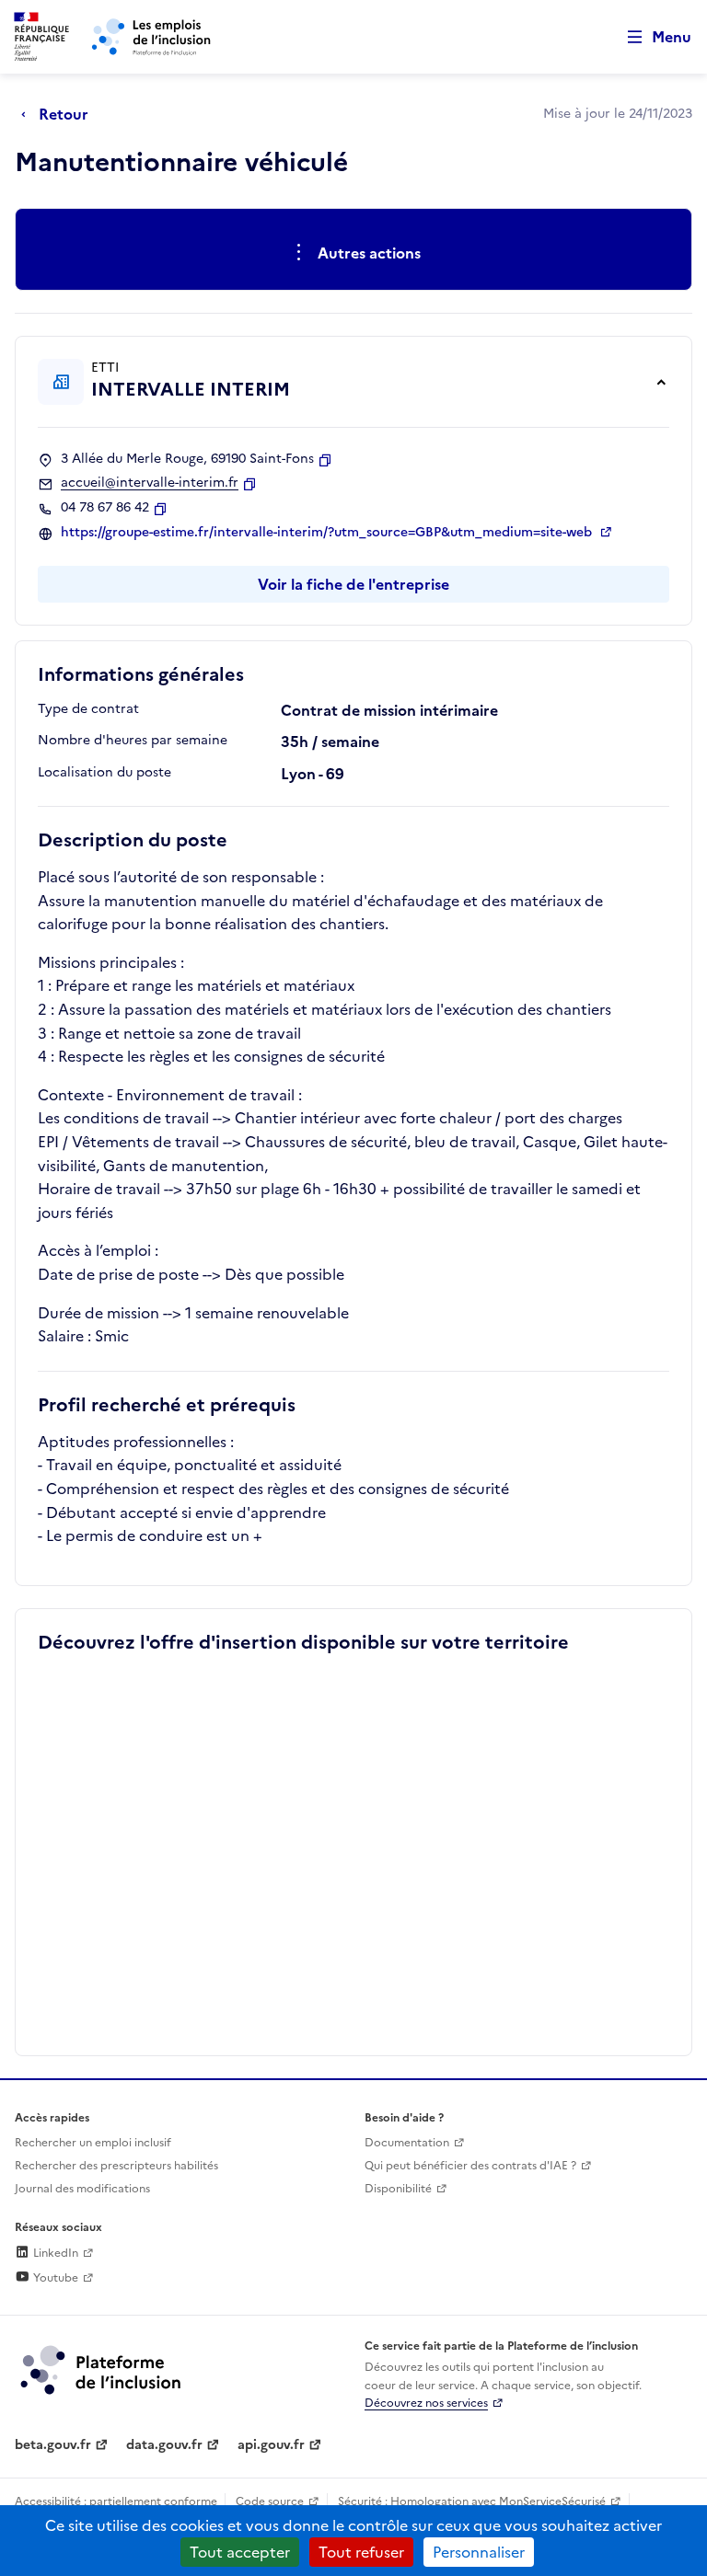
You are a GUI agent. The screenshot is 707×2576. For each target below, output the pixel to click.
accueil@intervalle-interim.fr (150, 483)
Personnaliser (479, 2552)
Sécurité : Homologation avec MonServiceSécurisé (472, 2501)
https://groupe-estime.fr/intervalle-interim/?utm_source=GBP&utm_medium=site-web (328, 533)
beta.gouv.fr (53, 2445)
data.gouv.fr (164, 2445)
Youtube (54, 2278)
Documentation (407, 2143)
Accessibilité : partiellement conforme (116, 2501)
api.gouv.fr (271, 2445)
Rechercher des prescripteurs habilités (116, 2166)
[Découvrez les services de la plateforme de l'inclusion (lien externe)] (102, 2369)
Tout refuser (361, 2552)
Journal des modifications (82, 2189)
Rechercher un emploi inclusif (93, 2143)
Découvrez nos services (426, 2403)
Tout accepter (240, 2552)
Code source (270, 2501)
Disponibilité (398, 2189)
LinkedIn (54, 2253)
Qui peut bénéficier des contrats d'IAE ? (470, 2166)
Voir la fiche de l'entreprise (353, 584)
